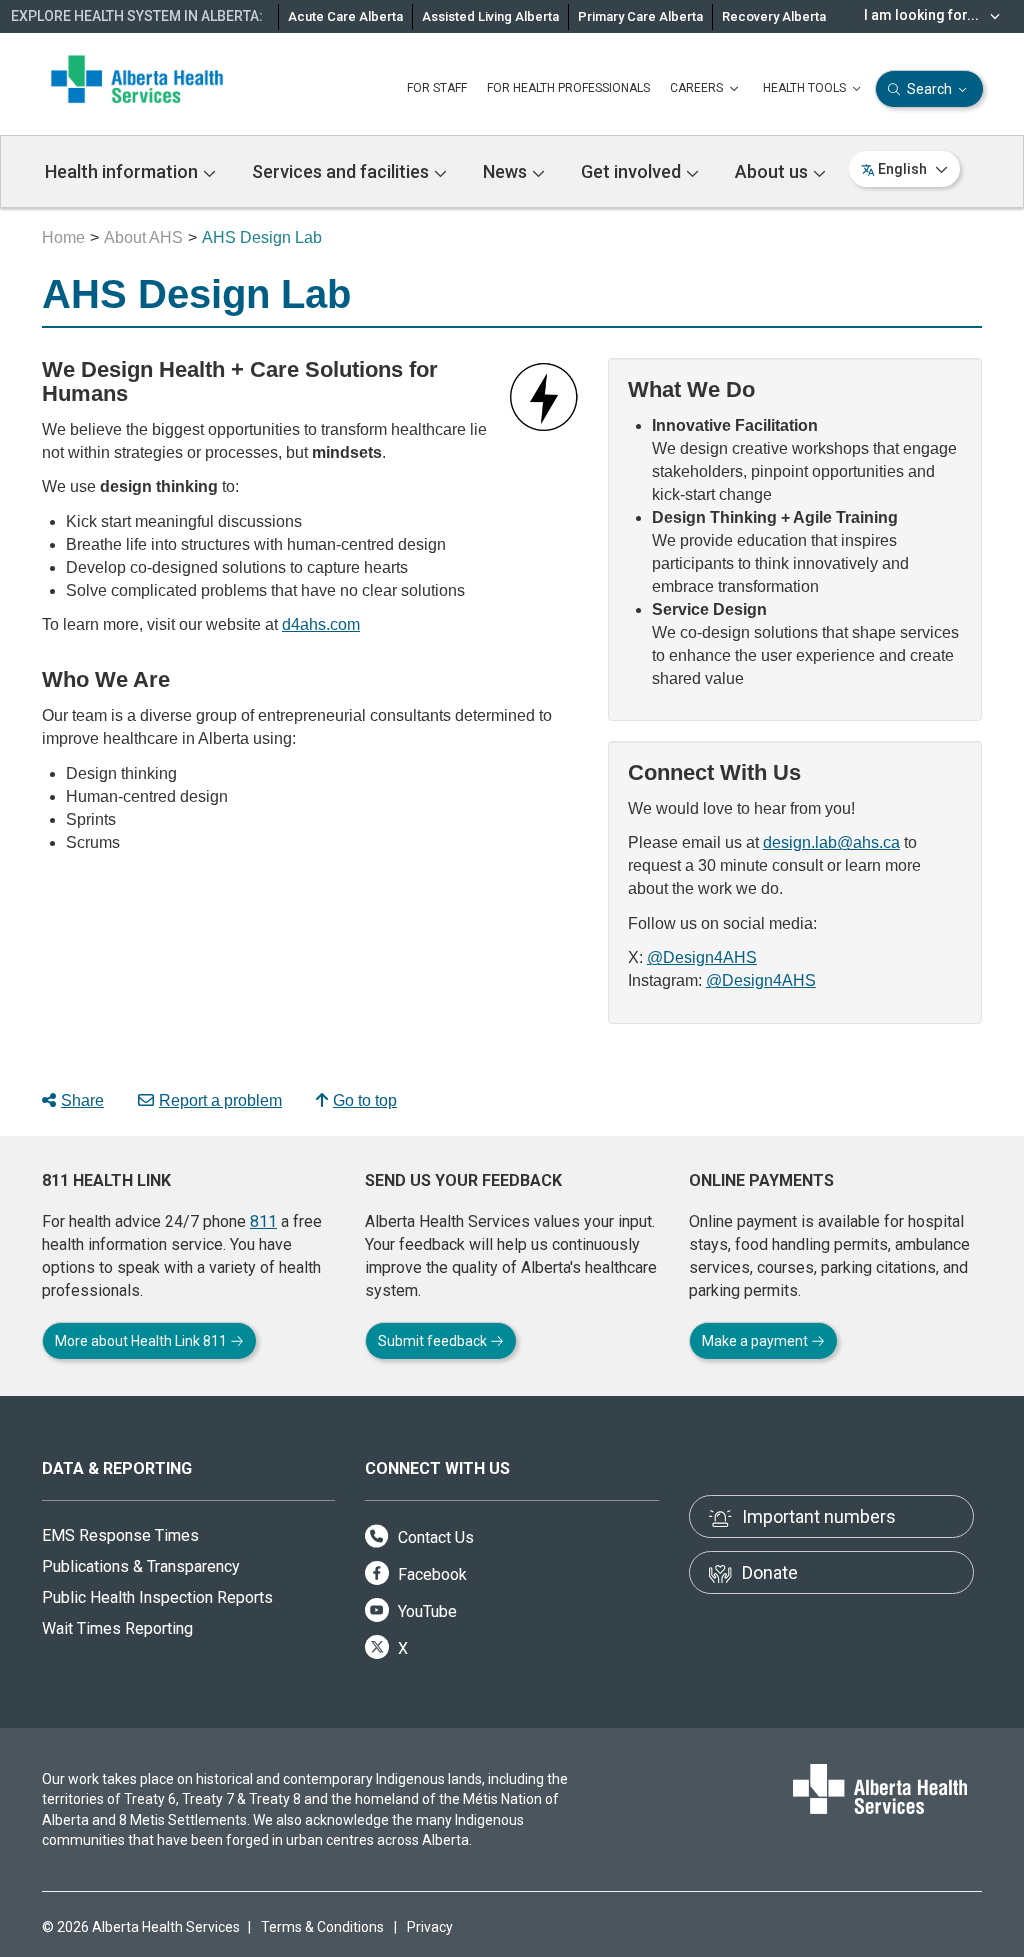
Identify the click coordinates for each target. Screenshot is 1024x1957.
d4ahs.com (321, 624)
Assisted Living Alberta (490, 16)
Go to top (365, 1100)
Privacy (430, 1927)
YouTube (425, 1611)
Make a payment (756, 1341)
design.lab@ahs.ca (831, 842)
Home (63, 237)
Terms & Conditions (322, 1927)
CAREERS (698, 88)
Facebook (430, 1574)
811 (263, 1221)
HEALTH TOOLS (806, 88)
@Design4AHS (702, 957)
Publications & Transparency (141, 1566)
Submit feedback (434, 1341)
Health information (123, 171)
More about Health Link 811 (142, 1341)
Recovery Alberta (774, 16)
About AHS (143, 237)
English (902, 169)
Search (929, 89)
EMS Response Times (120, 1535)
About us (773, 171)
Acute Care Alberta (345, 16)
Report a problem (220, 1100)
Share (82, 1100)
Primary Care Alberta (640, 16)
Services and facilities (342, 171)
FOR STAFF (437, 88)
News (507, 171)
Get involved (633, 171)
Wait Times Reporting (117, 1628)
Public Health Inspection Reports (157, 1597)
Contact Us (434, 1537)
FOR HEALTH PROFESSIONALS (568, 88)
